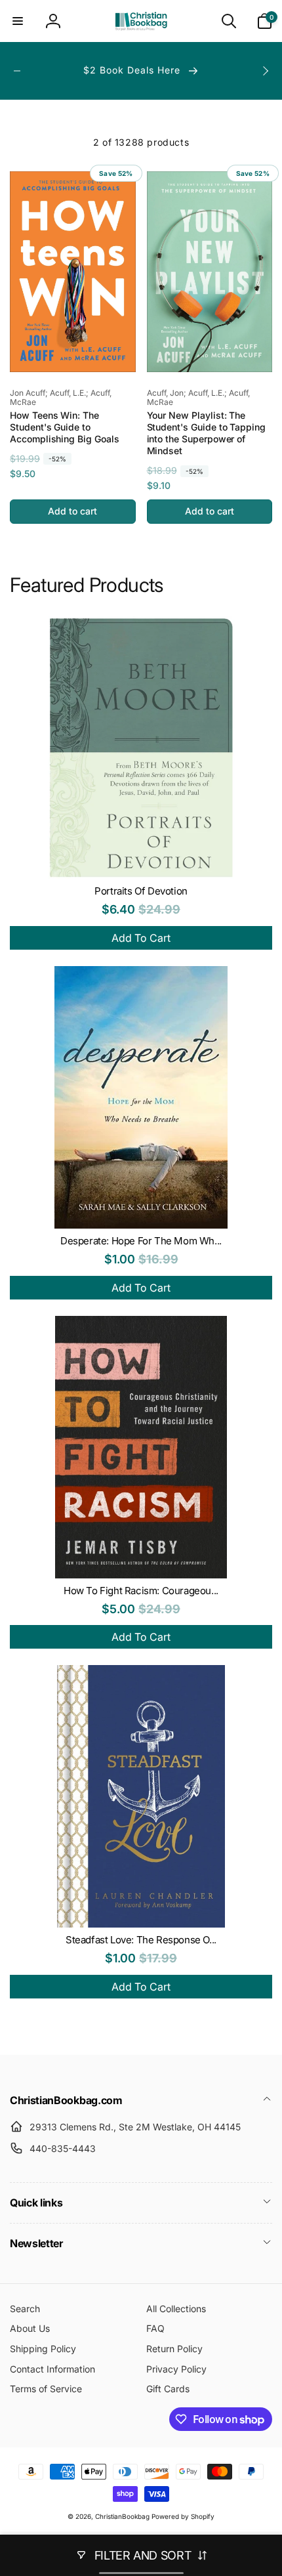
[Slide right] (265, 71)
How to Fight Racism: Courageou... (141, 1591)
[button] (18, 21)
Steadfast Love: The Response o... (141, 1940)
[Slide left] (17, 71)
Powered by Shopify (183, 2516)
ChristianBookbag (122, 2516)
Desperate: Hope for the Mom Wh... (141, 1241)
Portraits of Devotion (141, 891)
